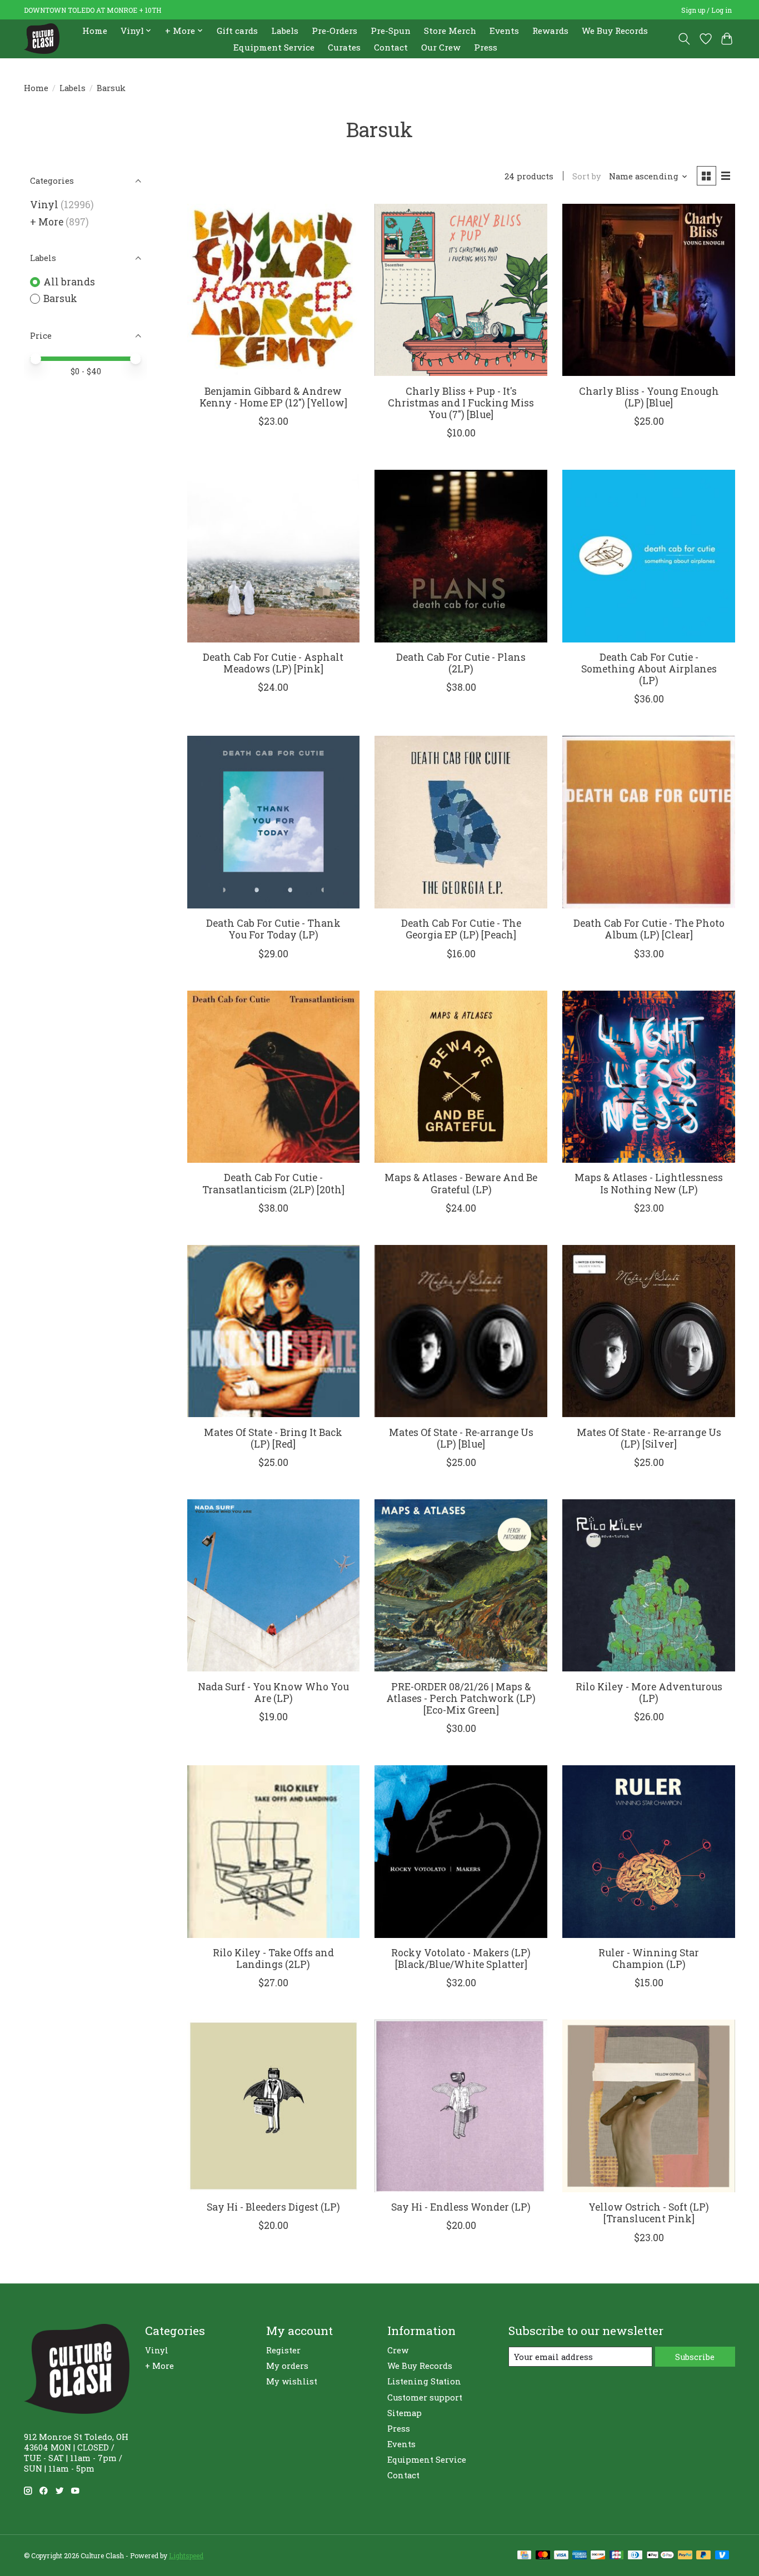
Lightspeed (186, 2555)
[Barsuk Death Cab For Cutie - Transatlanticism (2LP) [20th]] (273, 1077)
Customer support (425, 2397)
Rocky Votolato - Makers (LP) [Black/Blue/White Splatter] (461, 1959)
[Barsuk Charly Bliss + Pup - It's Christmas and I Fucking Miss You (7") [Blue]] (461, 290)
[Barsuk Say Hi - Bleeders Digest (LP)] (273, 2106)
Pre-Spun (391, 31)
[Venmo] (722, 2556)
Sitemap (405, 2413)
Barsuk (60, 298)
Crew (398, 2350)
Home (95, 31)
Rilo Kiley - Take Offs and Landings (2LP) (273, 1959)
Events (504, 31)
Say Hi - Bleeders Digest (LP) (273, 2207)
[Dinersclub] (635, 2556)
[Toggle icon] (684, 39)
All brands (69, 282)
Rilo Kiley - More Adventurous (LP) (649, 1693)
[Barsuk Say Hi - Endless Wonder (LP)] (461, 2106)
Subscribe (695, 2357)
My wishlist (292, 2381)
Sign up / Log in (706, 10)
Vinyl (44, 205)
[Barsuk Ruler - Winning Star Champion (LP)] (648, 1851)
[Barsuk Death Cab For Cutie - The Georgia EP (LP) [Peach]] (461, 822)
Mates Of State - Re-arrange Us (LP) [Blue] (461, 1438)
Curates (344, 47)
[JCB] (617, 2556)
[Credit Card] (524, 2556)
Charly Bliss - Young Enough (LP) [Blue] (649, 397)
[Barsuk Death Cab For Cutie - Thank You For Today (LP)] (273, 822)
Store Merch (450, 31)
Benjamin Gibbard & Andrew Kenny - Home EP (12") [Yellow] (273, 397)
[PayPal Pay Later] (703, 2556)
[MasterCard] (543, 2556)
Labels (285, 31)
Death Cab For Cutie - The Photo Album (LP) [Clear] (649, 929)
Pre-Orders (334, 31)
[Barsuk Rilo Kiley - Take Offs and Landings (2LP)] (273, 1851)
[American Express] (580, 2556)
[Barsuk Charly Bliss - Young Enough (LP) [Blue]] (648, 290)
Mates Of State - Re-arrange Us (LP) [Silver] (649, 1438)
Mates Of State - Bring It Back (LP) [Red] (273, 1438)
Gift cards (237, 31)
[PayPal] (685, 2556)
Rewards (550, 31)
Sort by (587, 176)
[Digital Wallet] (660, 2556)
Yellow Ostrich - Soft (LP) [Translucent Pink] (649, 2213)
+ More (47, 222)
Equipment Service (274, 47)
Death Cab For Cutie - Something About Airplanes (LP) (649, 669)
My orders (287, 2366)
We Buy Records (615, 31)
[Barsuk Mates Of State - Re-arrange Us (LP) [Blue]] (461, 1331)
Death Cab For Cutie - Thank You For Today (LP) (273, 929)
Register (283, 2350)
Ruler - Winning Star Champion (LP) (649, 1959)
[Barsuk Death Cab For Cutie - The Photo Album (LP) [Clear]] (648, 822)
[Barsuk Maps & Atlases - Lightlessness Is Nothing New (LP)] (648, 1077)
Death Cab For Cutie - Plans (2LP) (461, 663)
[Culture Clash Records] (42, 39)
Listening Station (424, 2381)
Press (486, 47)
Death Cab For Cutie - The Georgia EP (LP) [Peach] (461, 929)
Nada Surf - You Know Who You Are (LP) (273, 1693)
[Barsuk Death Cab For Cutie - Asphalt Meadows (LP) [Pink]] (273, 556)
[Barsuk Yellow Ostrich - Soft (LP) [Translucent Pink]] (648, 2106)
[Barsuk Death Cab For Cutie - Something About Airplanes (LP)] (648, 556)
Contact (391, 47)
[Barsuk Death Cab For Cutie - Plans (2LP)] (461, 556)
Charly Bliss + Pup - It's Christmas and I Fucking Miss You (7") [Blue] (461, 403)
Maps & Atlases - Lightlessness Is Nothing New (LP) (649, 1183)
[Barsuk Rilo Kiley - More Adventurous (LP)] (648, 1585)
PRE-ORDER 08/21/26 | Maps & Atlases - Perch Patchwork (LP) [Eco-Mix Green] (461, 1698)
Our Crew (441, 47)
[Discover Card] (598, 2556)
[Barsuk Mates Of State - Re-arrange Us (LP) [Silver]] (648, 1331)
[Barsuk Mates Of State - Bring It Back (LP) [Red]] (273, 1331)
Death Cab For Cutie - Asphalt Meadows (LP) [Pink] (273, 663)
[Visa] (561, 2556)
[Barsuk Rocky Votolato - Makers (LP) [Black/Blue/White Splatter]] (461, 1851)
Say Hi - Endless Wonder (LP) (461, 2207)
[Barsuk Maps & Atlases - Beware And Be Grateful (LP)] (461, 1077)
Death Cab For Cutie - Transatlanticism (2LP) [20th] (273, 1183)
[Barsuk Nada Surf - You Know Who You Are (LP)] (273, 1585)
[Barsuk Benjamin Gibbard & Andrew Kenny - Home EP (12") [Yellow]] (273, 290)
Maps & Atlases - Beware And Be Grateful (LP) (461, 1183)
